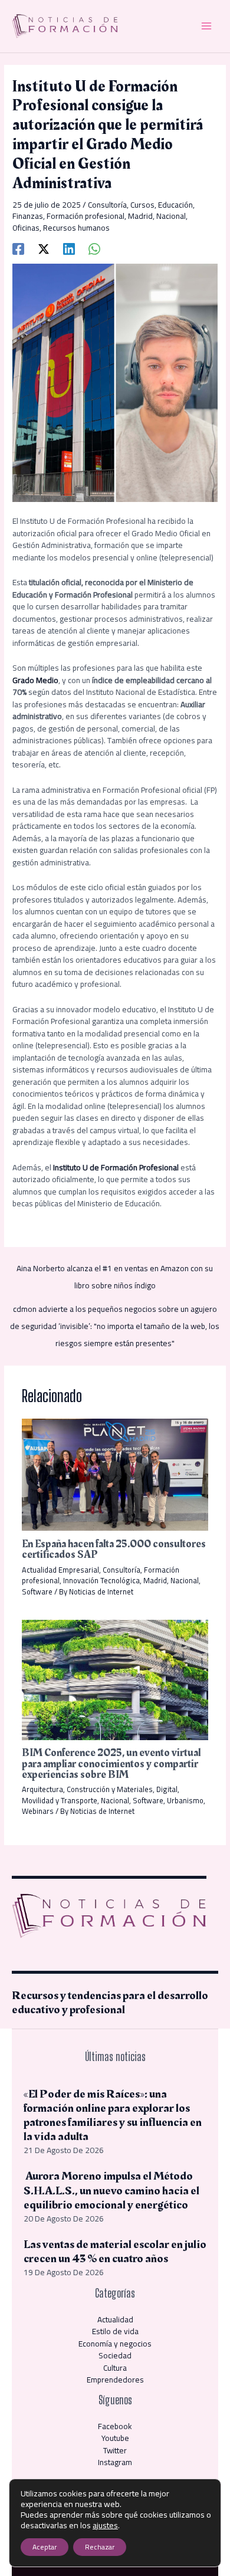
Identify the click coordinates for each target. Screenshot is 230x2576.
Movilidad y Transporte (60, 1800)
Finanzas (28, 216)
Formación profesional (86, 216)
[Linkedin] (69, 248)
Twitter (115, 2450)
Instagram (115, 2462)
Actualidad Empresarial (60, 1570)
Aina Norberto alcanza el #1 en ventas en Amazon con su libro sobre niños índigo (115, 1270)
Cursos (142, 205)
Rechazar (100, 2547)
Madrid (140, 216)
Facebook (115, 2426)
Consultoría (107, 205)
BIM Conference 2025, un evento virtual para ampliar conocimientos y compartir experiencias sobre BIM (111, 1763)
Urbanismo (185, 1800)
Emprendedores (115, 2380)
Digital (167, 1789)
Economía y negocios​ (115, 2344)
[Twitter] (44, 248)
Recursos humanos (76, 228)
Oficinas (26, 228)
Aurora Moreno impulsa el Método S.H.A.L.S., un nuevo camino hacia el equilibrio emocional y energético (111, 2190)
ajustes (105, 2525)
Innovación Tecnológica (101, 1580)
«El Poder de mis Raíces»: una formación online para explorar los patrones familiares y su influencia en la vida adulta (113, 2115)
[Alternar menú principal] (207, 26)
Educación (175, 205)
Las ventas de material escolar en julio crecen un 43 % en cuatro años (115, 2252)
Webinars (38, 1811)
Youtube (115, 2438)
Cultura (115, 2368)
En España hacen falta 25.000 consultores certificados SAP (114, 1549)
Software (37, 1591)
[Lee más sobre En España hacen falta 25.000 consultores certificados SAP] (115, 1474)
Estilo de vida (115, 2331)
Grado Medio (35, 680)
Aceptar (45, 2547)
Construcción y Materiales (110, 1789)
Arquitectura (42, 1789)
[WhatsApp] (94, 248)
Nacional (171, 216)
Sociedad (115, 2355)
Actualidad (115, 2319)
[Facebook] (18, 248)
